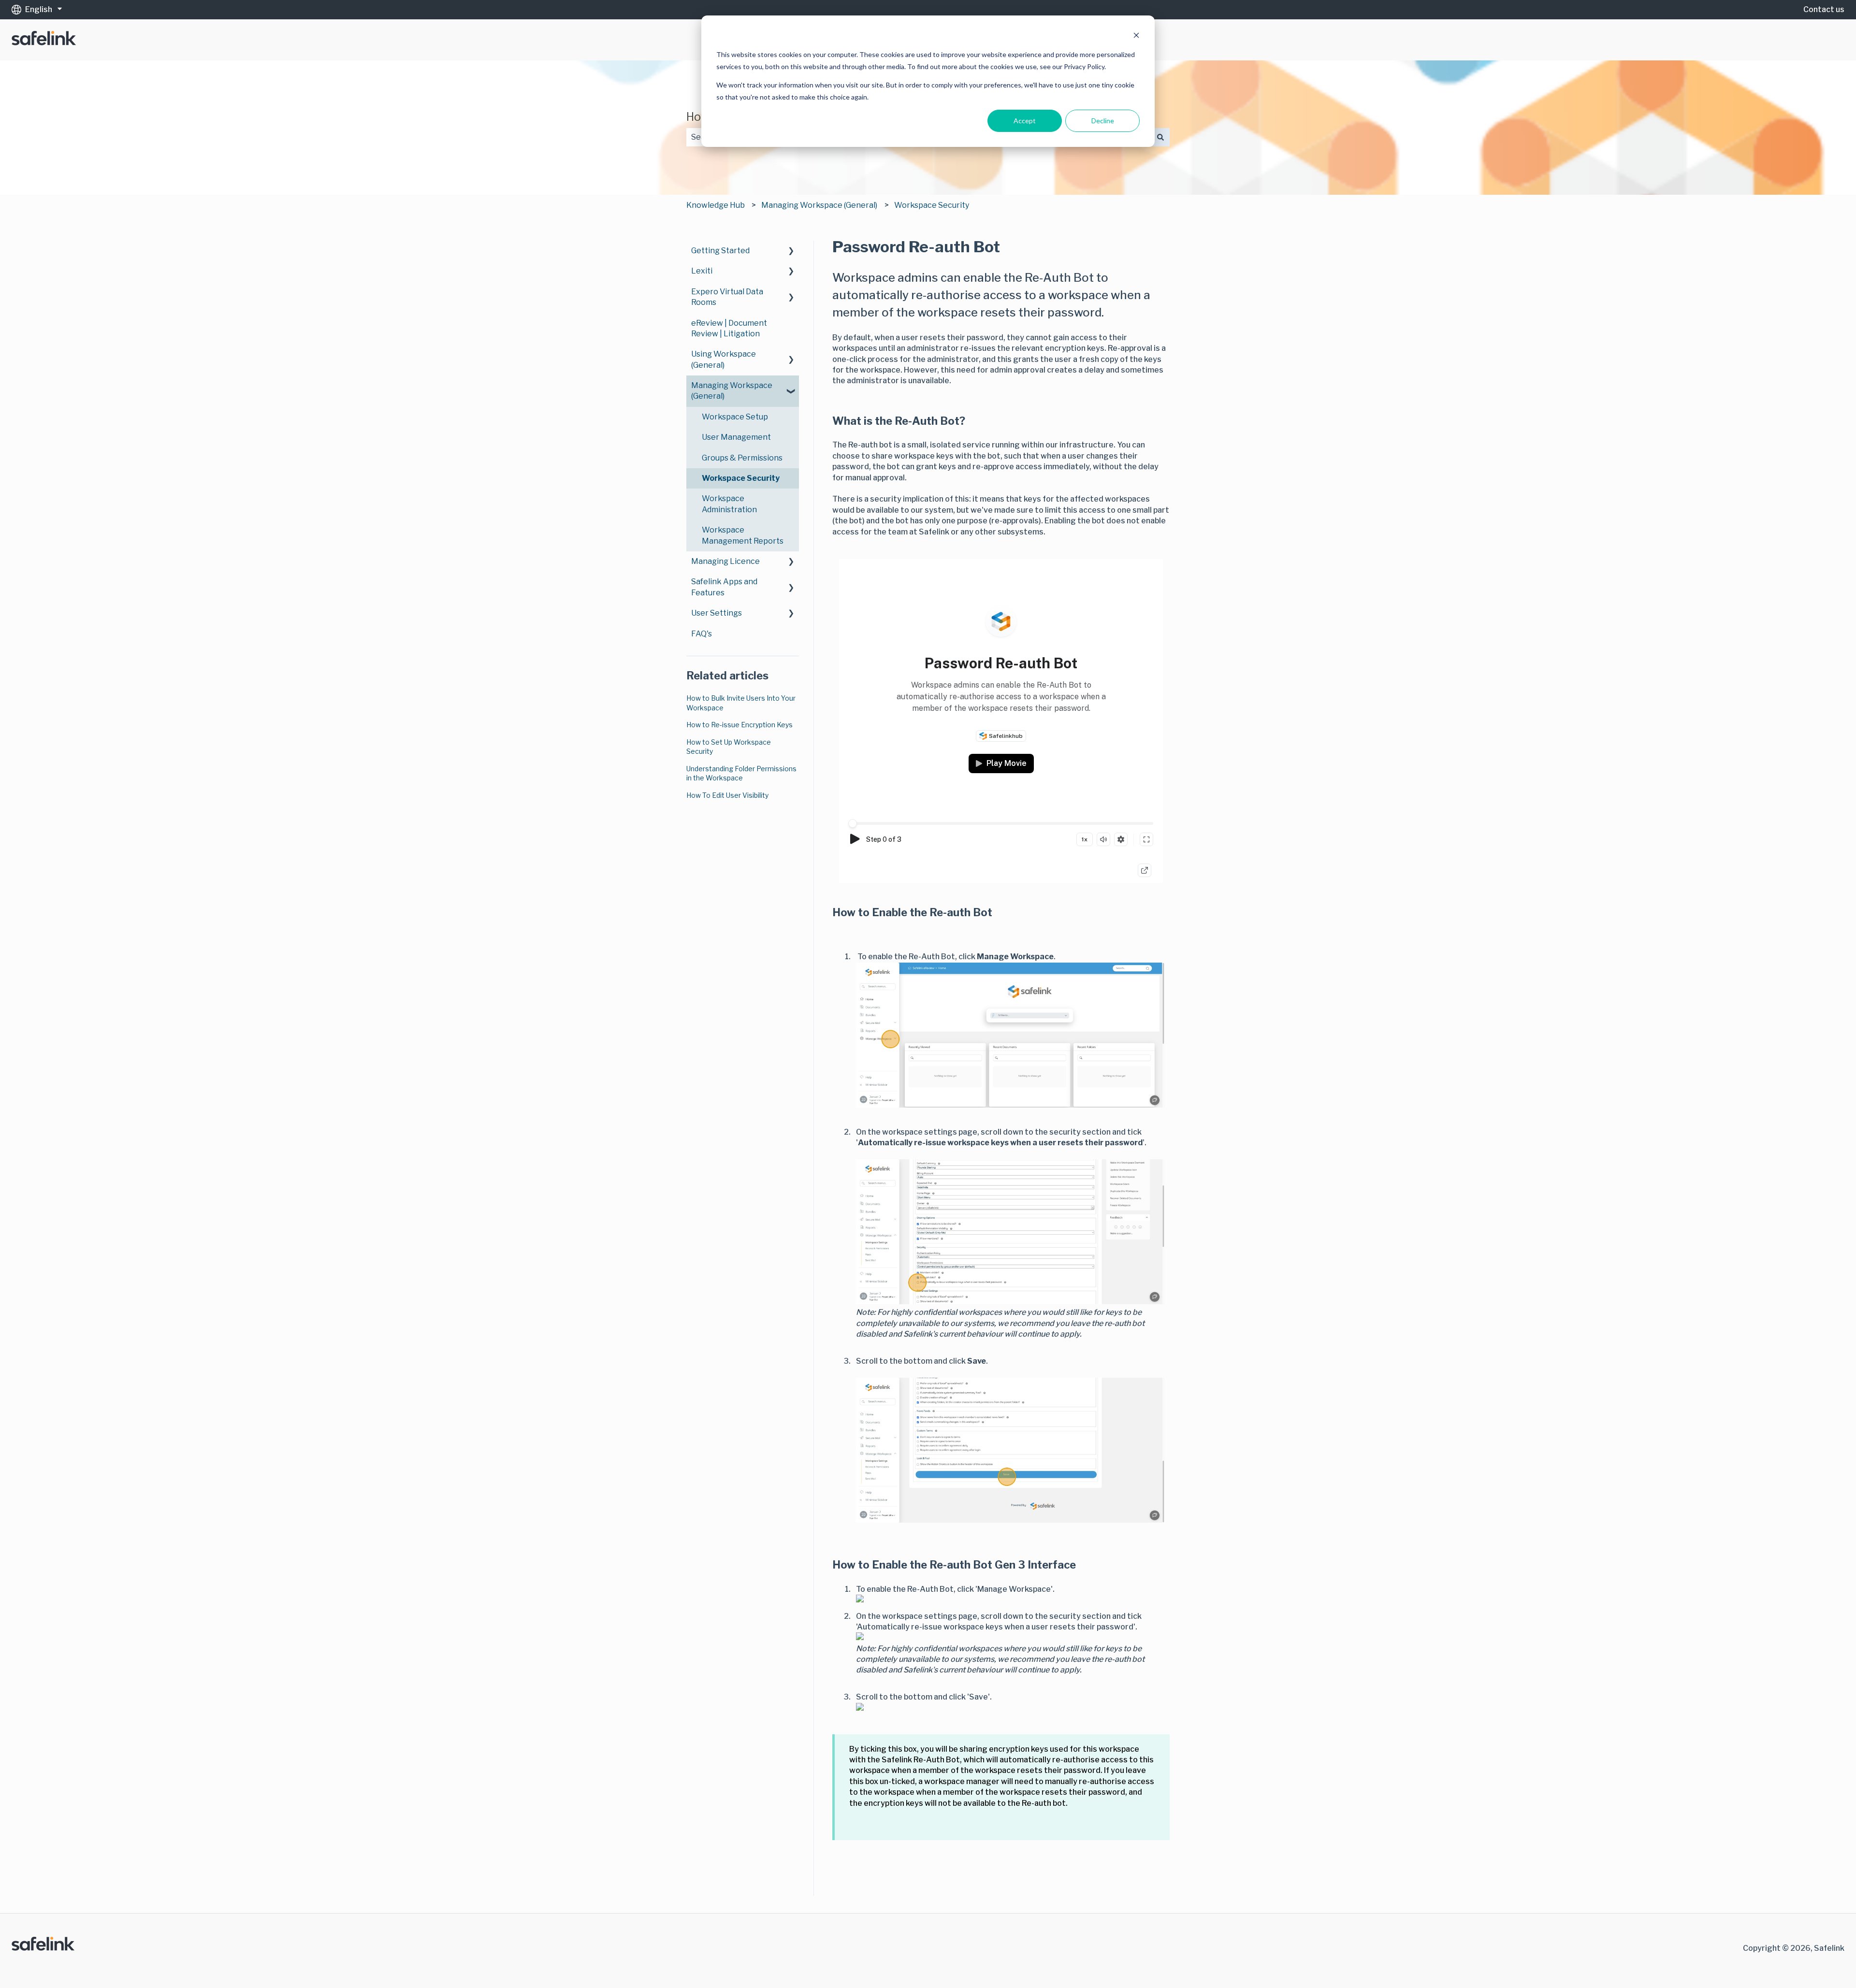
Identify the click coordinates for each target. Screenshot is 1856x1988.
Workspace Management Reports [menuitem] (743, 535)
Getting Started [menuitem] (720, 251)
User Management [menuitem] (736, 437)
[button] (791, 252)
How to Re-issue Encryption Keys (739, 725)
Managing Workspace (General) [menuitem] (732, 391)
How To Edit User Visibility (727, 795)
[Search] (1160, 137)
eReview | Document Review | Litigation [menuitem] (729, 328)
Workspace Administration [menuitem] (729, 504)
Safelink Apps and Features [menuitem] (724, 587)
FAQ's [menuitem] (702, 634)
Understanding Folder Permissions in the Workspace (741, 773)
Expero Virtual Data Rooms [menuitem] (727, 297)
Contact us (1824, 9)
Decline (1103, 121)
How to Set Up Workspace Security (729, 747)
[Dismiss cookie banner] (1136, 36)
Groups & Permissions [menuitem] (742, 458)
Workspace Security (932, 205)
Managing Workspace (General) (819, 205)
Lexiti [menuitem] (702, 271)
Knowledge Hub (716, 205)
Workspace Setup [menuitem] (735, 417)
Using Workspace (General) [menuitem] (724, 359)
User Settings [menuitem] (717, 613)
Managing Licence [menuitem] (725, 561)
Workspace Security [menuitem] (741, 478)
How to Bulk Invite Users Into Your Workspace (741, 703)
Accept (1025, 121)
